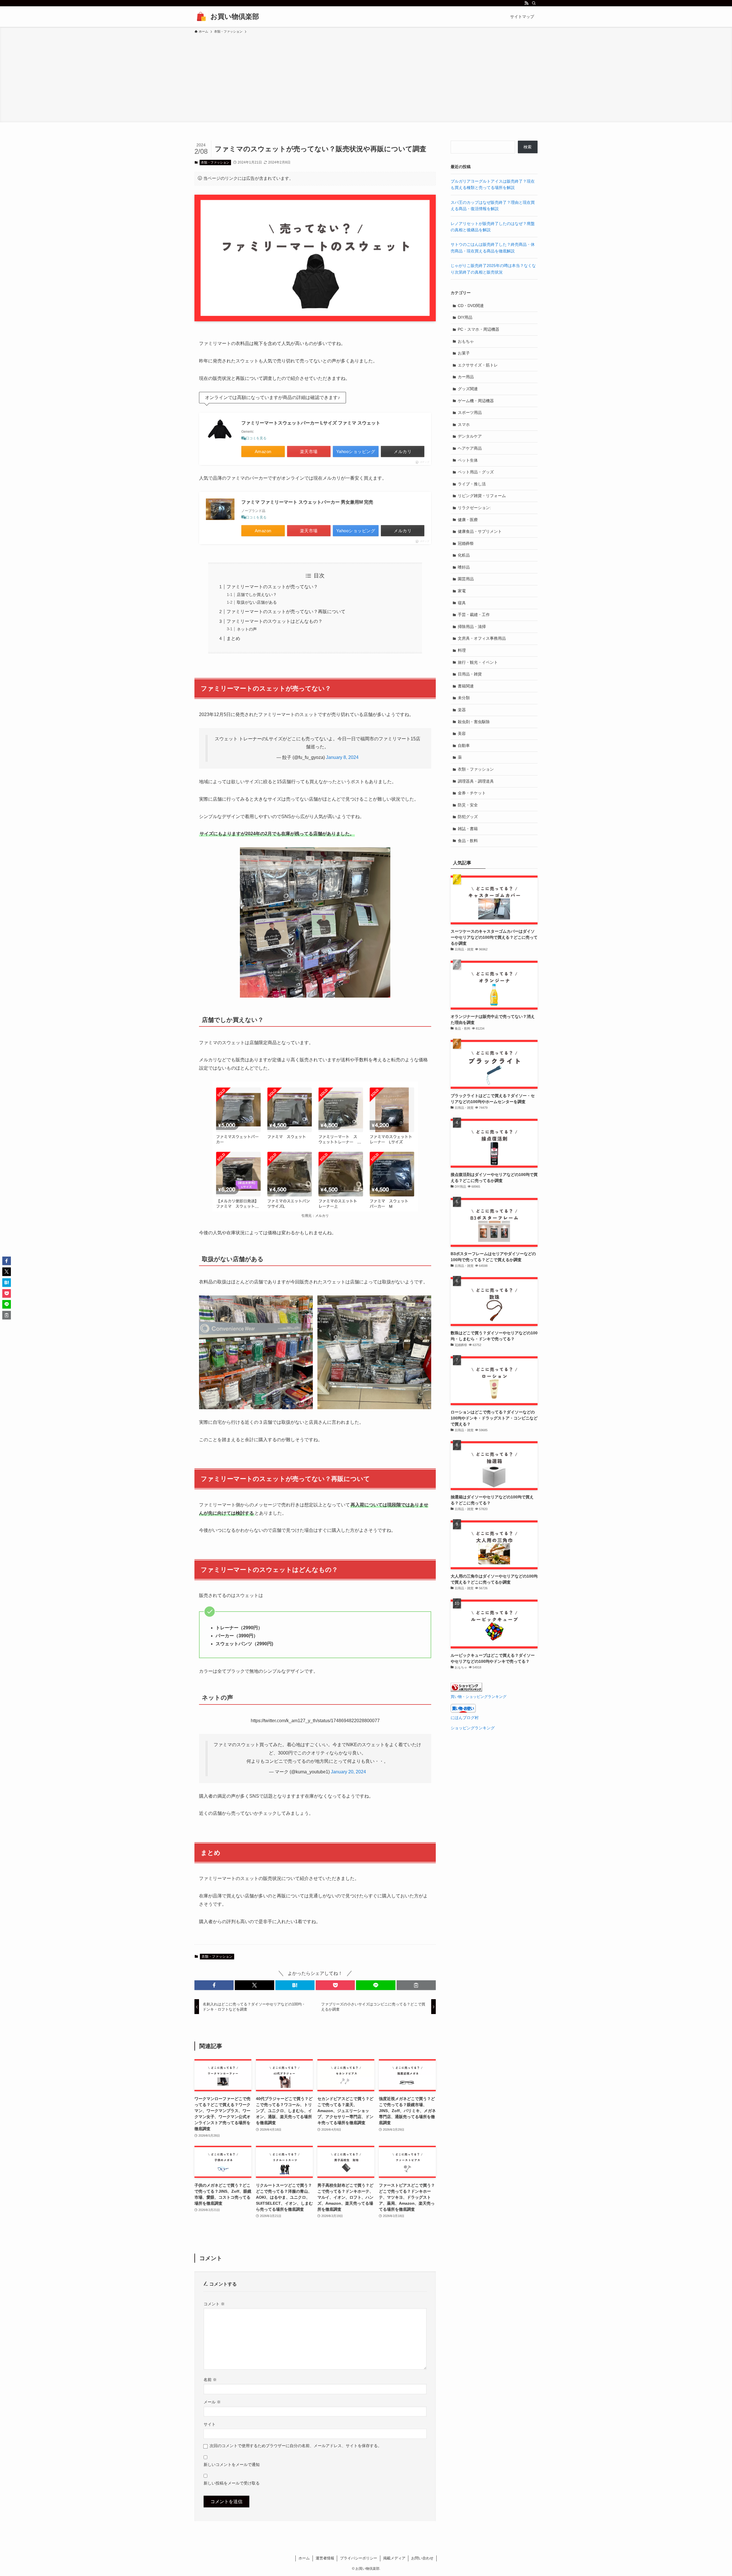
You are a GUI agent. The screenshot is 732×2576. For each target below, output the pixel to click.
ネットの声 (247, 629)
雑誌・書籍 (468, 829)
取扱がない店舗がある (257, 602)
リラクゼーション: (474, 508)
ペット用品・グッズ (476, 472)
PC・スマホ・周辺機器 (479, 329)
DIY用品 (465, 317)
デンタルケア (470, 436)
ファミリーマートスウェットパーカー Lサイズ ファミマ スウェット (311, 423)
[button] (214, 1985)
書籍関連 (466, 686)
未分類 (464, 698)
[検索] (534, 3)
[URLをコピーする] (416, 1985)
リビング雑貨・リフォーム (482, 496)
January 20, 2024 (348, 1772)
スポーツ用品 (470, 412)
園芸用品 (466, 579)
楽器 (462, 710)
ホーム (304, 2558)
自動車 (464, 745)
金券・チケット (472, 793)
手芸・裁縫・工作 (474, 615)
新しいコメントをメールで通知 (232, 2465)
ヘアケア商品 (470, 448)
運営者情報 (325, 2558)
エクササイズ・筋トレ (478, 365)
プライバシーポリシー (359, 2558)
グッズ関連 (468, 389)
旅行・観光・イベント (478, 662)
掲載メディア (394, 2558)
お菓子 (464, 353)
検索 (528, 147)
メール (212, 2402)
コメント (214, 2304)
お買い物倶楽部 (235, 16)
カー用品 (466, 377)
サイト (210, 2424)
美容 (462, 733)
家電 (462, 591)
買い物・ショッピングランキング (479, 1697)
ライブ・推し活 (472, 484)
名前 (210, 2380)
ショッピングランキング (473, 1728)
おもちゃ (466, 341)
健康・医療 (468, 520)
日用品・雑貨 (470, 674)
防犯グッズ (468, 817)
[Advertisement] (366, 77)
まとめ (233, 638)
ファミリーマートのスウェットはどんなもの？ (274, 621)
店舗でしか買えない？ (257, 595)
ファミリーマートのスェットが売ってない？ (272, 587)
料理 (462, 650)
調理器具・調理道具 (476, 781)
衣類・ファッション (215, 162)
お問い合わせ (422, 2558)
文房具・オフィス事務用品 (482, 638)
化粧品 (464, 555)
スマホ (464, 424)
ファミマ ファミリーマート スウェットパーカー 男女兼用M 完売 (307, 502)
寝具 (462, 603)
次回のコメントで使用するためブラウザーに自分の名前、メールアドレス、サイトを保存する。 (296, 2446)
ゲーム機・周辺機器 (476, 401)
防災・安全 (468, 805)
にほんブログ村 (465, 1718)
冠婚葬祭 (466, 543)
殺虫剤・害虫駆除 (474, 722)
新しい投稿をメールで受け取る (232, 2483)
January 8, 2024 (342, 757)
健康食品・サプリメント (480, 531)
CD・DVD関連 (471, 306)
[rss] (526, 3)
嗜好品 (464, 567)
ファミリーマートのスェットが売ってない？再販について (286, 612)
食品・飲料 (468, 841)
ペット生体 (468, 460)
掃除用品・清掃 (472, 627)
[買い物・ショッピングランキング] (466, 1690)
